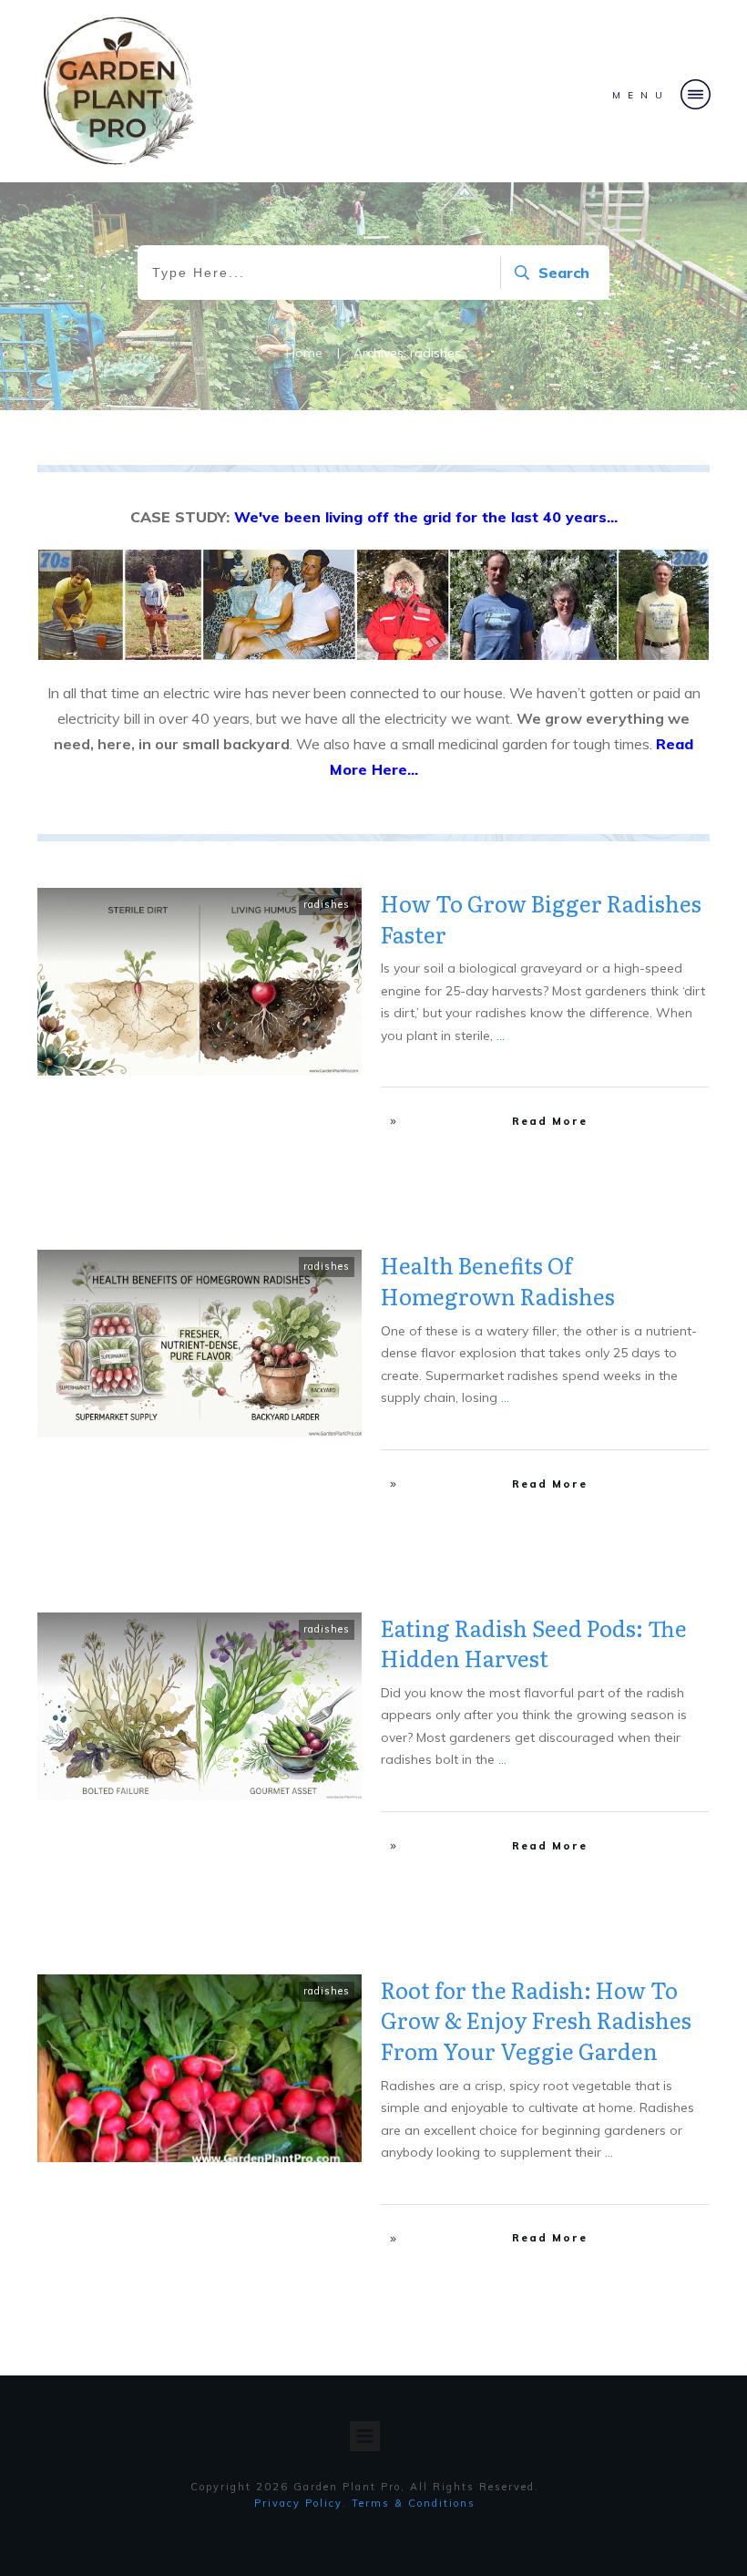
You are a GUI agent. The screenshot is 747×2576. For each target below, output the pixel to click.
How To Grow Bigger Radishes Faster (541, 918)
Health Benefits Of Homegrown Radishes (498, 1280)
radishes (327, 904)
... (501, 1036)
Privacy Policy (298, 2503)
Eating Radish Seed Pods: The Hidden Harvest (534, 1643)
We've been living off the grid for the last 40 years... (426, 517)
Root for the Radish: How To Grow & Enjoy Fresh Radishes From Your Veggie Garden (536, 2020)
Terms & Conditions (414, 2503)
